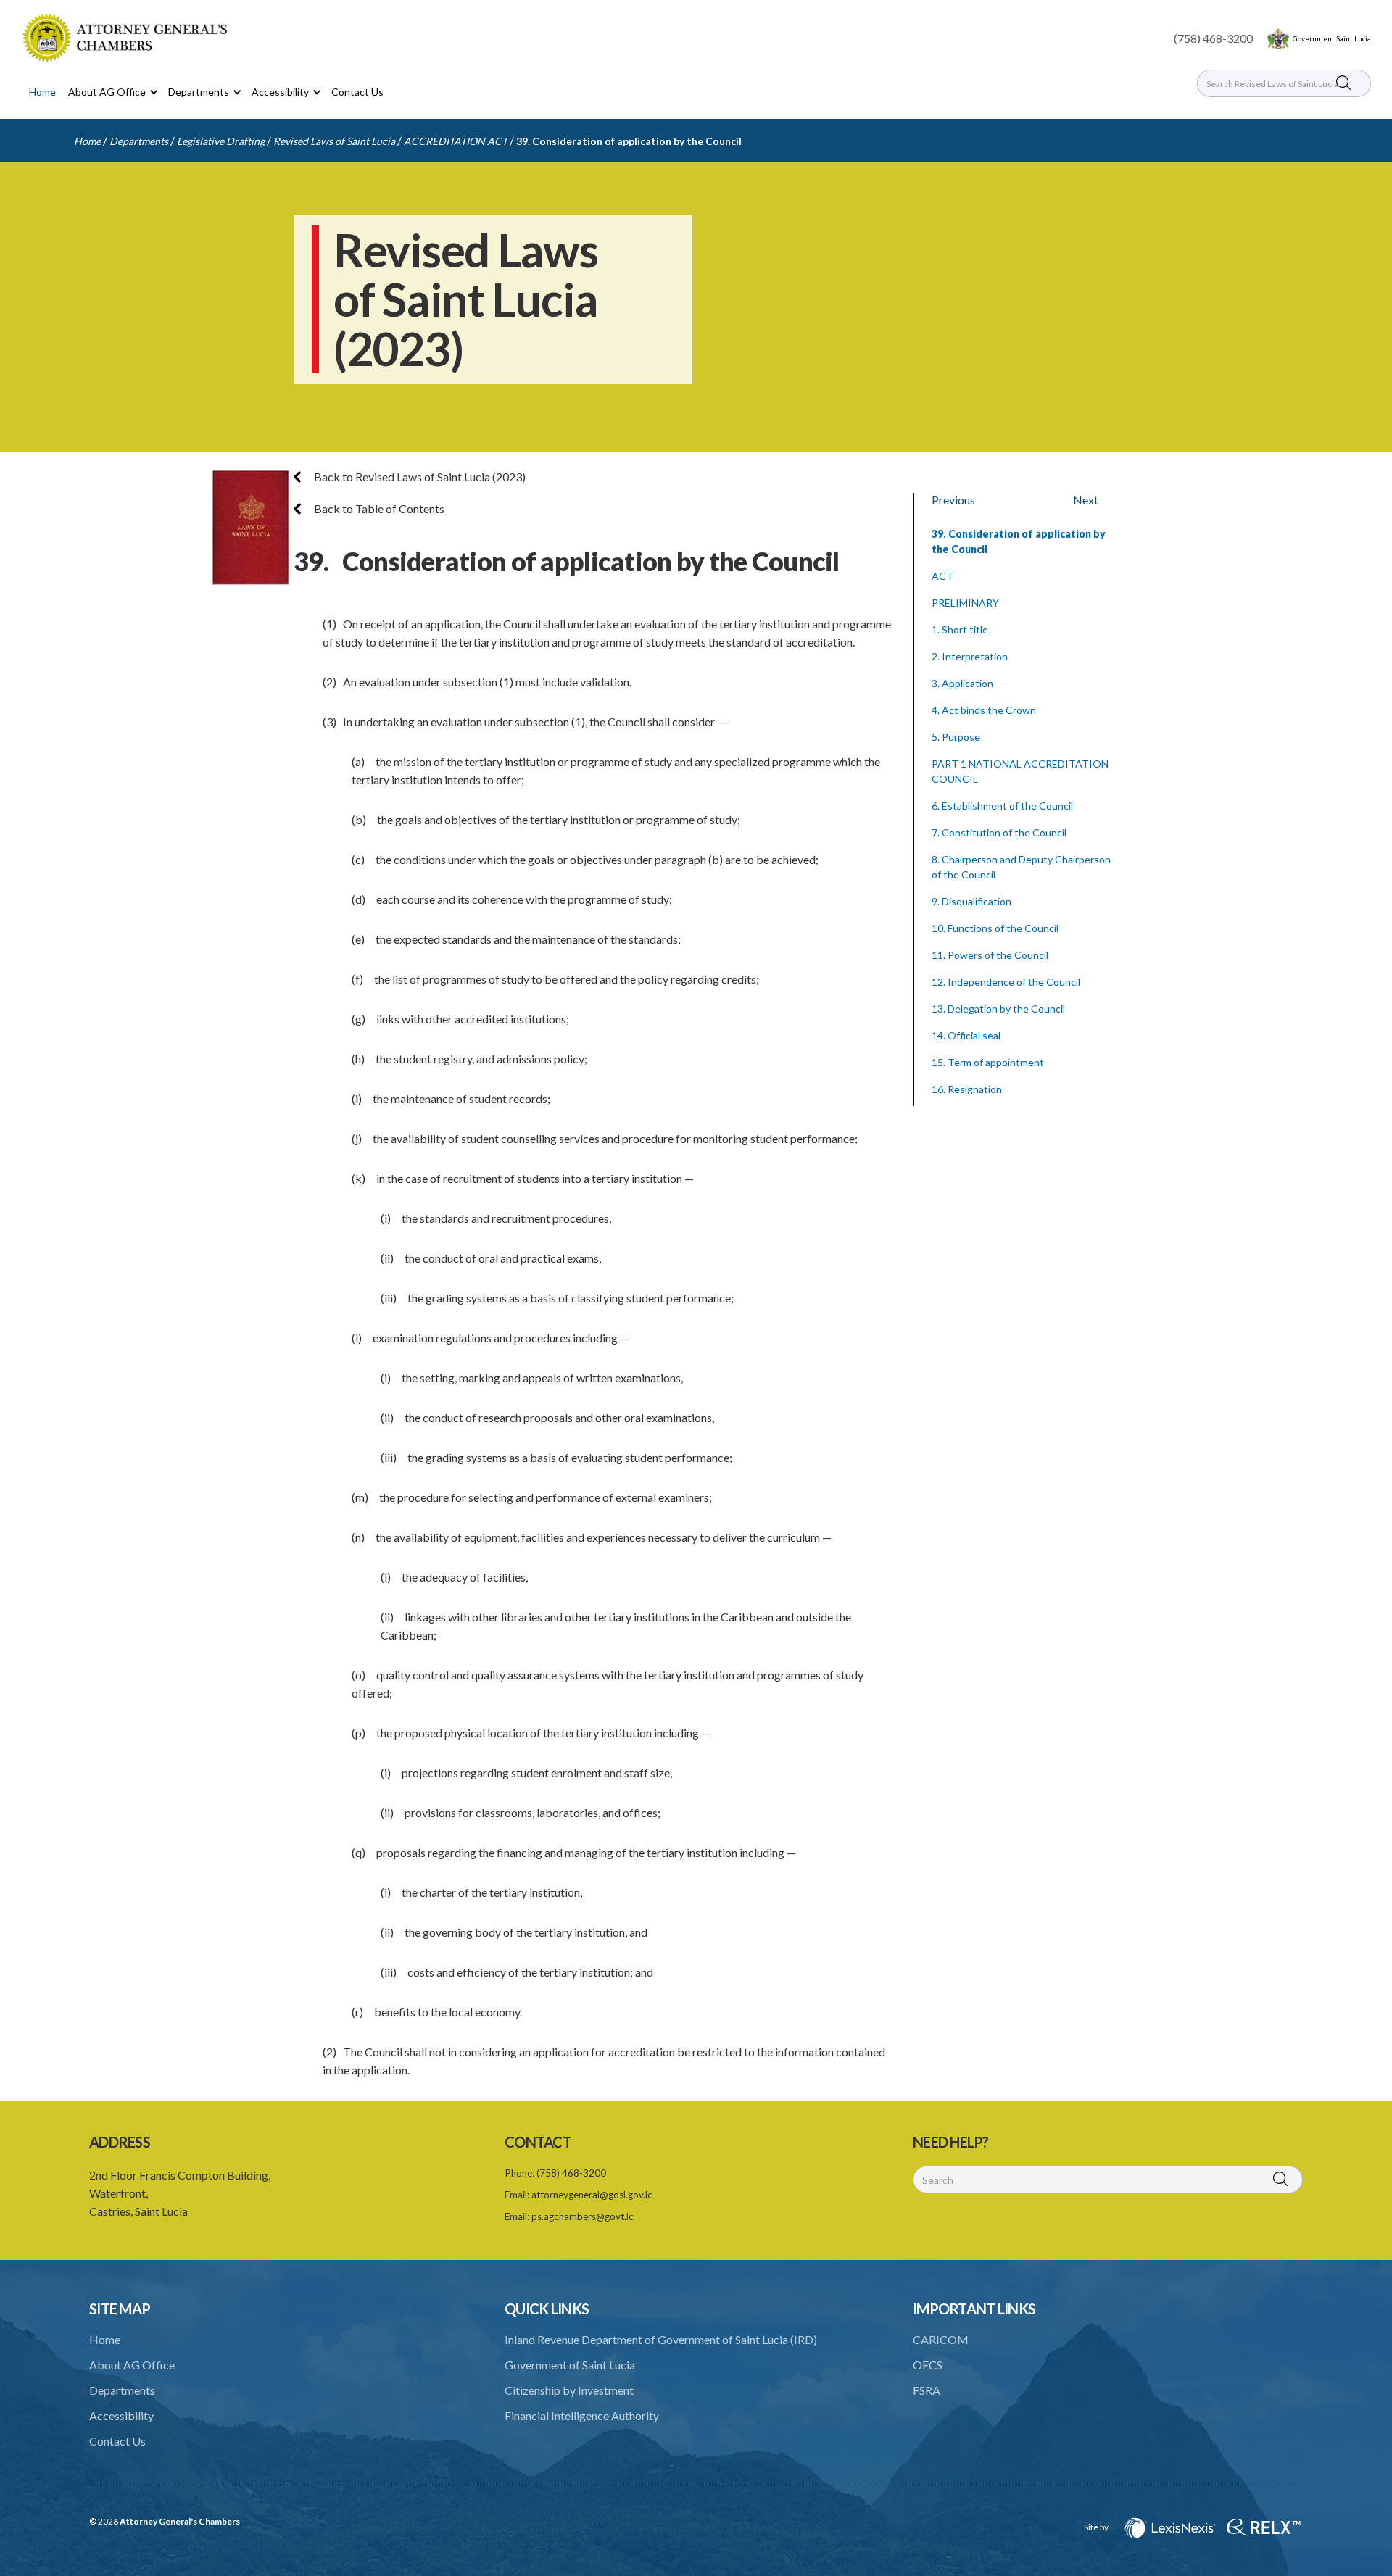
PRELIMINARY (965, 603)
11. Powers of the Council (990, 955)
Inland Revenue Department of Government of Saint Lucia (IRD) (661, 2339)
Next (1086, 500)
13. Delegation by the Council (998, 1009)
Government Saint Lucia (1332, 38)
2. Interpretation (970, 656)
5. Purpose (956, 737)
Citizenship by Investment (569, 2390)
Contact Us (357, 92)
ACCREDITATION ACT (456, 141)
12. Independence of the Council (1006, 982)
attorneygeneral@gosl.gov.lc (592, 2195)
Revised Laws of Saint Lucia (334, 141)
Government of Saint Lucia (570, 2365)
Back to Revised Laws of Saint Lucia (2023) (419, 477)
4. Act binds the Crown (984, 710)
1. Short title (960, 630)
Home (42, 92)
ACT (942, 576)
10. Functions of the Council (995, 928)
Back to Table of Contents (378, 508)
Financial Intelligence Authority (582, 2415)
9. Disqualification (971, 901)
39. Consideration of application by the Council (629, 141)
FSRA (927, 2390)
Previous (953, 500)
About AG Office (132, 2365)
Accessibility (121, 2415)
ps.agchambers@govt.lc (583, 2216)
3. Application (962, 683)
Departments (139, 141)
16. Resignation (967, 1089)
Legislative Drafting (221, 141)
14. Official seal (966, 1035)
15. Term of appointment (988, 1062)
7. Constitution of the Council (999, 832)
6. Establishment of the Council (1002, 806)
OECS (928, 2365)
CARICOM (941, 2339)
